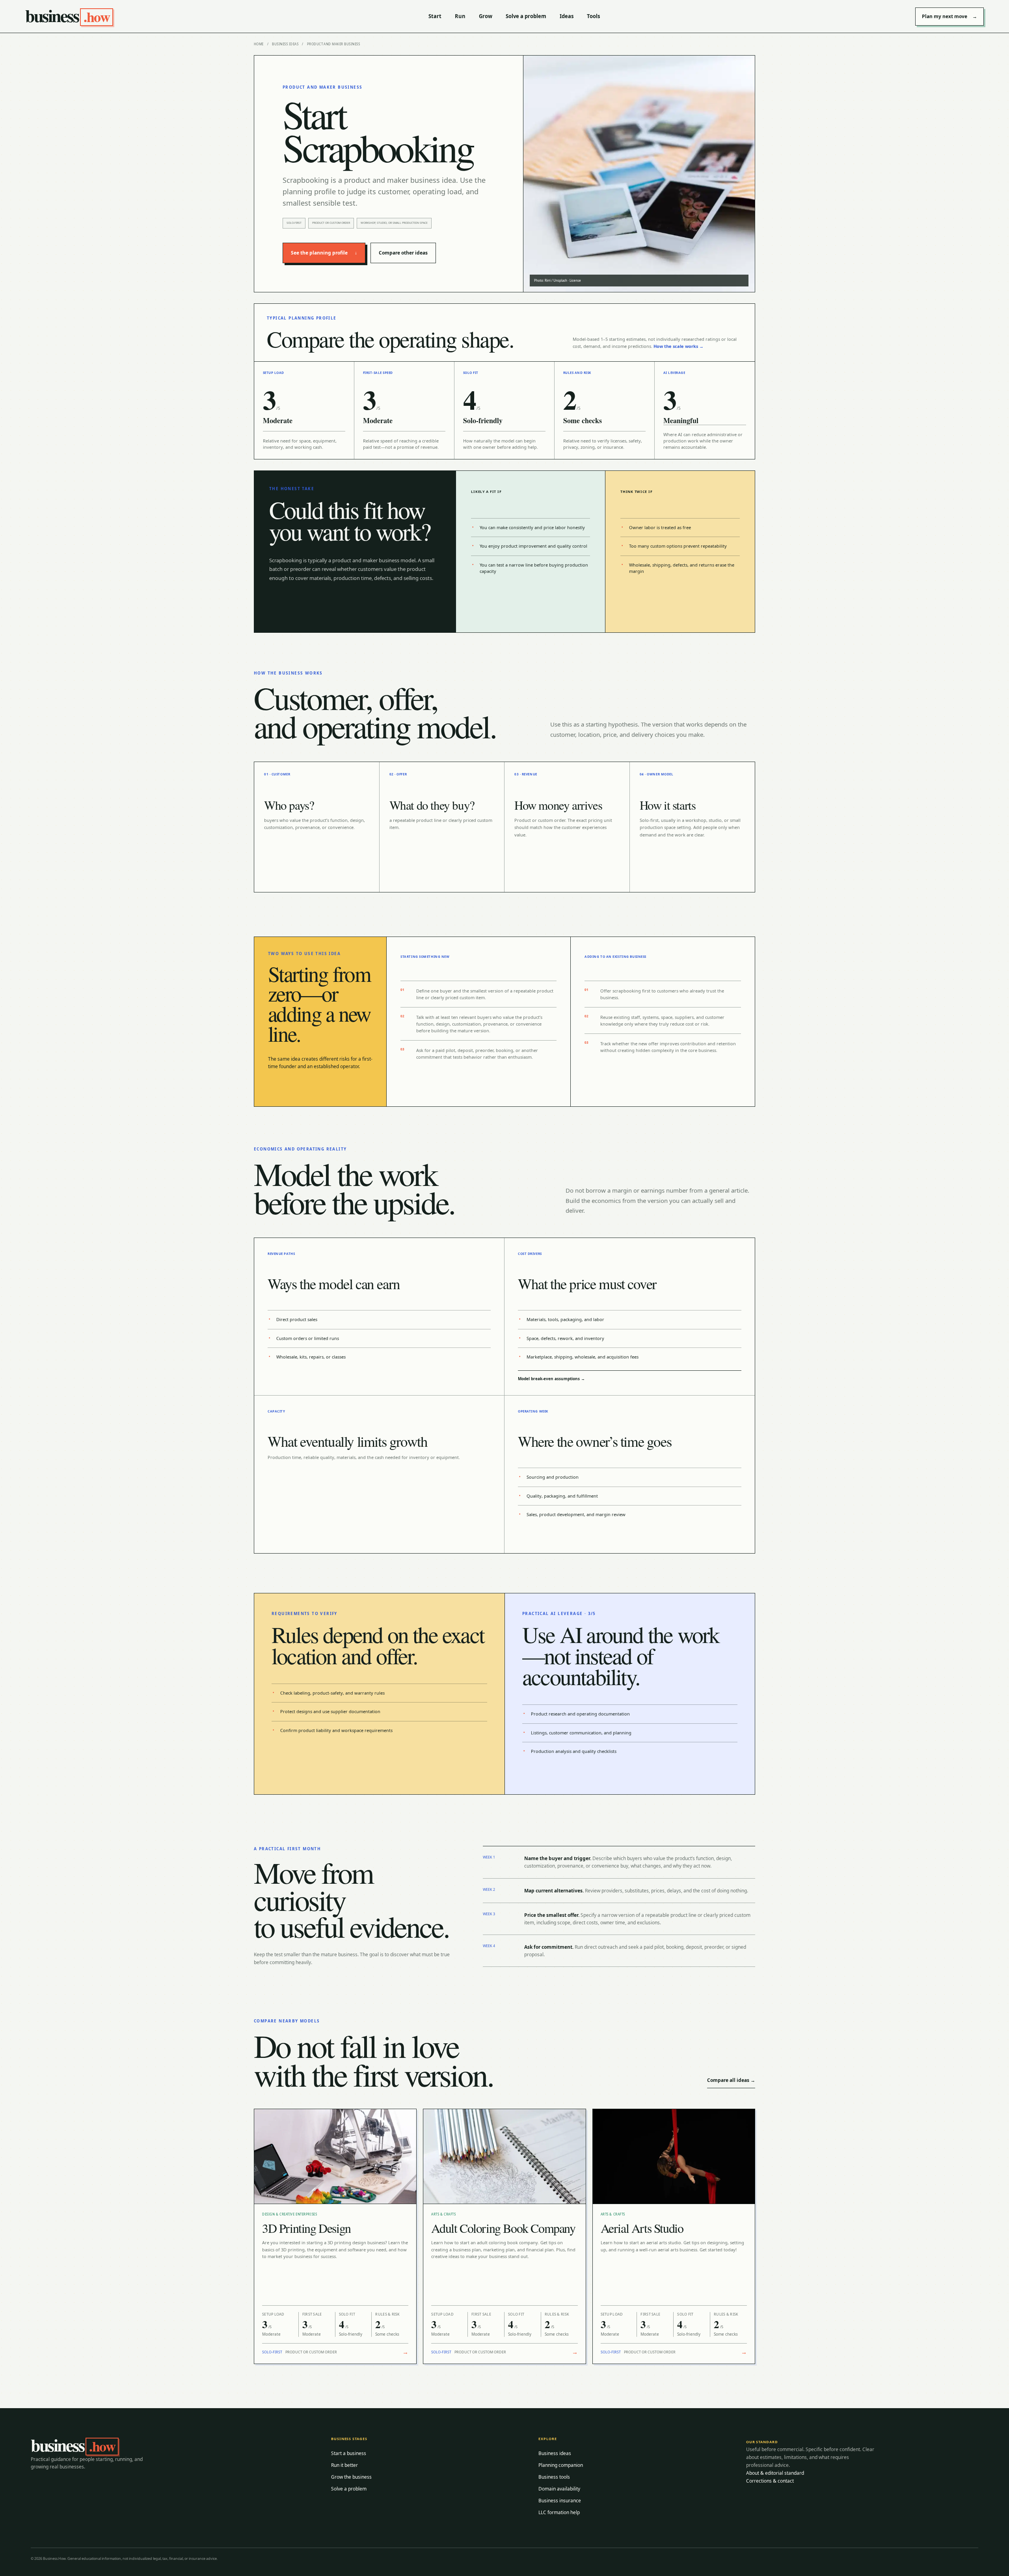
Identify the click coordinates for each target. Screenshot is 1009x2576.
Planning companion (561, 2465)
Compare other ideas (403, 253)
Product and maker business (333, 44)
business (67, 16)
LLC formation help (559, 2512)
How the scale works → (679, 346)
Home (259, 44)
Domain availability (559, 2489)
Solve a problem (526, 16)
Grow (486, 16)
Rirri (548, 280)
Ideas (567, 16)
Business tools (554, 2477)
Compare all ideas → (731, 2080)
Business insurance (560, 2501)
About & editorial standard (775, 2473)
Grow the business (351, 2477)
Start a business (349, 2453)
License (575, 280)
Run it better (344, 2465)
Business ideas (285, 44)
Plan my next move (949, 16)
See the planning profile (324, 253)
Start (435, 16)
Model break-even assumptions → (551, 1379)
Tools (593, 16)
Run (460, 16)
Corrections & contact (770, 2481)
